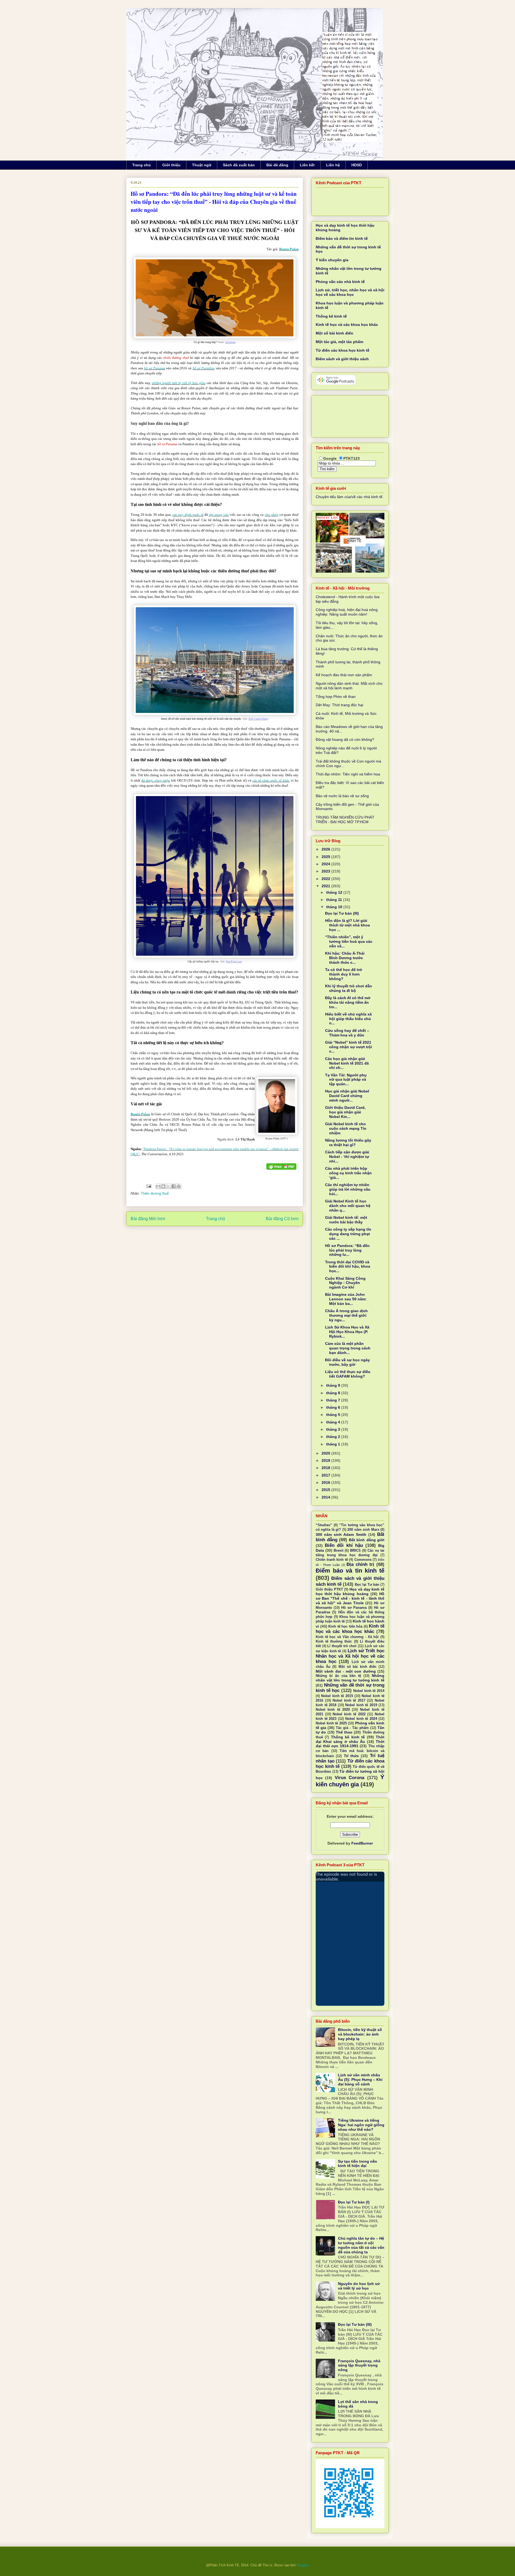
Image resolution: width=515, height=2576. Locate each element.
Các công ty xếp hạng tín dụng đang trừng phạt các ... (348, 1234)
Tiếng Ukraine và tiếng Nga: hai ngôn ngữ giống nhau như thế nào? (361, 2125)
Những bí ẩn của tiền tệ (338, 1676)
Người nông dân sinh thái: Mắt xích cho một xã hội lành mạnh (349, 686)
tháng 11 (335, 900)
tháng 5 (334, 1415)
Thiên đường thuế (155, 1193)
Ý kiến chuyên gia (332, 260)
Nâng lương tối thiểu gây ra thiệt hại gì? (348, 1142)
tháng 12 (335, 892)
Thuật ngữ (202, 165)
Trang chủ (141, 165)
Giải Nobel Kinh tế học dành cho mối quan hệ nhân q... (348, 1206)
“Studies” (324, 1525)
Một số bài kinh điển (334, 333)
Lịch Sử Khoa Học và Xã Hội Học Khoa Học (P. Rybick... (347, 1332)
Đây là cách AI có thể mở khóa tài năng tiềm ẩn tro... (348, 1002)
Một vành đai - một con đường (346, 1671)
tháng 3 (334, 1429)
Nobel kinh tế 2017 (349, 1701)
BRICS (355, 1551)
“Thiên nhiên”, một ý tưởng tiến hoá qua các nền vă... (349, 941)
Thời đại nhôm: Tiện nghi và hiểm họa (348, 774)
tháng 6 (334, 1407)
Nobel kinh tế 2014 (369, 1691)
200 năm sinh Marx (363, 1530)
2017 (326, 1475)
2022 (326, 879)
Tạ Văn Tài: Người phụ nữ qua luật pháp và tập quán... (346, 1080)
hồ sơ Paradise (204, 368)
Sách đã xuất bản (239, 165)
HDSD (357, 165)
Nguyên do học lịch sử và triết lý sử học (359, 2286)
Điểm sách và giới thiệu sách (342, 359)
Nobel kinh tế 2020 (333, 1710)
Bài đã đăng (277, 165)
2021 (326, 886)
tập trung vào (219, 515)
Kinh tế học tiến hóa (345, 1626)
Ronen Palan (289, 249)
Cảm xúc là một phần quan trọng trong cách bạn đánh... (348, 1348)
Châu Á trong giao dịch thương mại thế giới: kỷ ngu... (346, 1315)
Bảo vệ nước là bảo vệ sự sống (342, 796)
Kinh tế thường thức (334, 1642)
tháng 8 (334, 1393)
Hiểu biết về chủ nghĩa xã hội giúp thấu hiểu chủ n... (348, 1019)
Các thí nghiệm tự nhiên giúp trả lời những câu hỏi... (348, 1189)
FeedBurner (362, 1843)
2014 (326, 1497)
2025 (326, 857)
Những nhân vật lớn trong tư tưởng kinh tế (350, 1678)
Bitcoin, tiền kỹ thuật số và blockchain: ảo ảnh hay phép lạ (360, 2034)
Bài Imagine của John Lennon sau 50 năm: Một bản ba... (346, 1299)
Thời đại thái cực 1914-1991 (350, 1744)
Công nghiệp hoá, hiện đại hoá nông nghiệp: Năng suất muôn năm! (347, 612)
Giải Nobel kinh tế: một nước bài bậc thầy (346, 1220)
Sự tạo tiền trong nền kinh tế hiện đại (358, 2164)
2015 (326, 1490)
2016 (326, 1482)
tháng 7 (334, 1400)
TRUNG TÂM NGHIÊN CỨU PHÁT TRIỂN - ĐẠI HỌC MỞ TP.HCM (345, 820)
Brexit (339, 1551)
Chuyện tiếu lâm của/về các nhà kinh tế (349, 497)
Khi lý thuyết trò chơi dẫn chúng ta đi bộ (349, 988)
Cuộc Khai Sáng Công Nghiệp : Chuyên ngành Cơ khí (345, 1283)
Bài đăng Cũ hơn (282, 1219)
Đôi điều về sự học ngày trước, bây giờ (347, 1362)
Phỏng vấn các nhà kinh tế (340, 282)
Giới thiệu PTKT (329, 1589)
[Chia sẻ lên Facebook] (174, 1186)
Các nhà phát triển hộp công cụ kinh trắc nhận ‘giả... (348, 1173)
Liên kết (307, 165)
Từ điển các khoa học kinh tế (343, 350)
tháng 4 (334, 1422)
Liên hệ (333, 165)
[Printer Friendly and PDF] (281, 1167)
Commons (363, 1560)
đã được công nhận (156, 780)
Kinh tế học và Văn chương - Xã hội (347, 1637)
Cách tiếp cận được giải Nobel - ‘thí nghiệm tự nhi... (347, 1157)
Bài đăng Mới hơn (148, 1219)
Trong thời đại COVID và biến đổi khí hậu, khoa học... (348, 1267)
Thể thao (344, 1732)
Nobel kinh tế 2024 (361, 1719)
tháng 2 (334, 1437)
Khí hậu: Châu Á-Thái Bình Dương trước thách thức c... (345, 958)
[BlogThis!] (163, 1186)
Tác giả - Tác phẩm (352, 1728)
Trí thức (351, 1756)
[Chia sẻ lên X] (168, 1186)
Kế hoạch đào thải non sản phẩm (344, 675)
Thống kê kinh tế (331, 316)
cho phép (272, 515)
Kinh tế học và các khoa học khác (347, 325)
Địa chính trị (360, 1564)
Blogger (302, 2565)
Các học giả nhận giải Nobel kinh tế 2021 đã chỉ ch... (347, 1063)
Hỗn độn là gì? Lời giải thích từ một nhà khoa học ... (347, 925)
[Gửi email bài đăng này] (158, 1186)
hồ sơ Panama (154, 368)
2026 (326, 849)
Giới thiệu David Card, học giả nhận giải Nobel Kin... (345, 1112)
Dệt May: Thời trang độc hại (339, 705)
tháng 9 (334, 1385)
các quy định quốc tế (188, 515)
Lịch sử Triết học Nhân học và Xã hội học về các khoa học (350, 1656)
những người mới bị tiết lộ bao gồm (179, 383)
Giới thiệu (171, 165)
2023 (326, 871)
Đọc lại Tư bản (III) (342, 913)
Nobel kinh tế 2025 (331, 1723)
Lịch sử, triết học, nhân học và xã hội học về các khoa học (350, 292)
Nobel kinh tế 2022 (349, 1714)
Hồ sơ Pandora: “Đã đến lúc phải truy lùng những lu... (347, 1250)
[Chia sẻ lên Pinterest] (179, 1186)
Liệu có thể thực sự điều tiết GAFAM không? (348, 1374)
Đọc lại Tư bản (367, 1585)
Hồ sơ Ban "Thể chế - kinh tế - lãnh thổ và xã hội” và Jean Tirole (350, 1598)
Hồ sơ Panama (354, 1608)
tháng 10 (335, 907)
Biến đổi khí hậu (344, 1545)
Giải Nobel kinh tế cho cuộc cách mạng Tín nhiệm (346, 1128)
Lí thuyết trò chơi (342, 1646)
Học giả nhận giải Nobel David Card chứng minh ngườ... (347, 1096)
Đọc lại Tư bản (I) (354, 2202)
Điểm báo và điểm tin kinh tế (342, 238)
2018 (326, 1468)
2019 (326, 1460)
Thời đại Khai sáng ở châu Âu (350, 1739)
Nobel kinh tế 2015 (337, 1696)
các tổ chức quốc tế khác (271, 780)
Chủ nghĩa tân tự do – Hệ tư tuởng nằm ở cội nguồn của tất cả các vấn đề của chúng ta (361, 2245)
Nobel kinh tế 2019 (361, 1705)
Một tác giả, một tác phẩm (339, 342)
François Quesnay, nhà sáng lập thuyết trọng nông (359, 2365)
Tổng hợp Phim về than (336, 697)
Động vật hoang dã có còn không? (345, 739)
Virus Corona (350, 1778)
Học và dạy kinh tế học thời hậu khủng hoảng (350, 1591)
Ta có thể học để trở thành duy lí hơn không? (344, 974)
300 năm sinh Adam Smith (341, 1534)
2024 (326, 864)
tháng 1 (334, 1444)
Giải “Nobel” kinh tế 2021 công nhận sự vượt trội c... (349, 1047)
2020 (326, 1453)
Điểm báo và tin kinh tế (350, 1571)
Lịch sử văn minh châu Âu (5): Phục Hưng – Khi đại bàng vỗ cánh (360, 2080)
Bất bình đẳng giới (367, 1540)
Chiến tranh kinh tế (332, 1560)
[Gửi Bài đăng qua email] (148, 1186)
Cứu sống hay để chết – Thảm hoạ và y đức (347, 1033)
